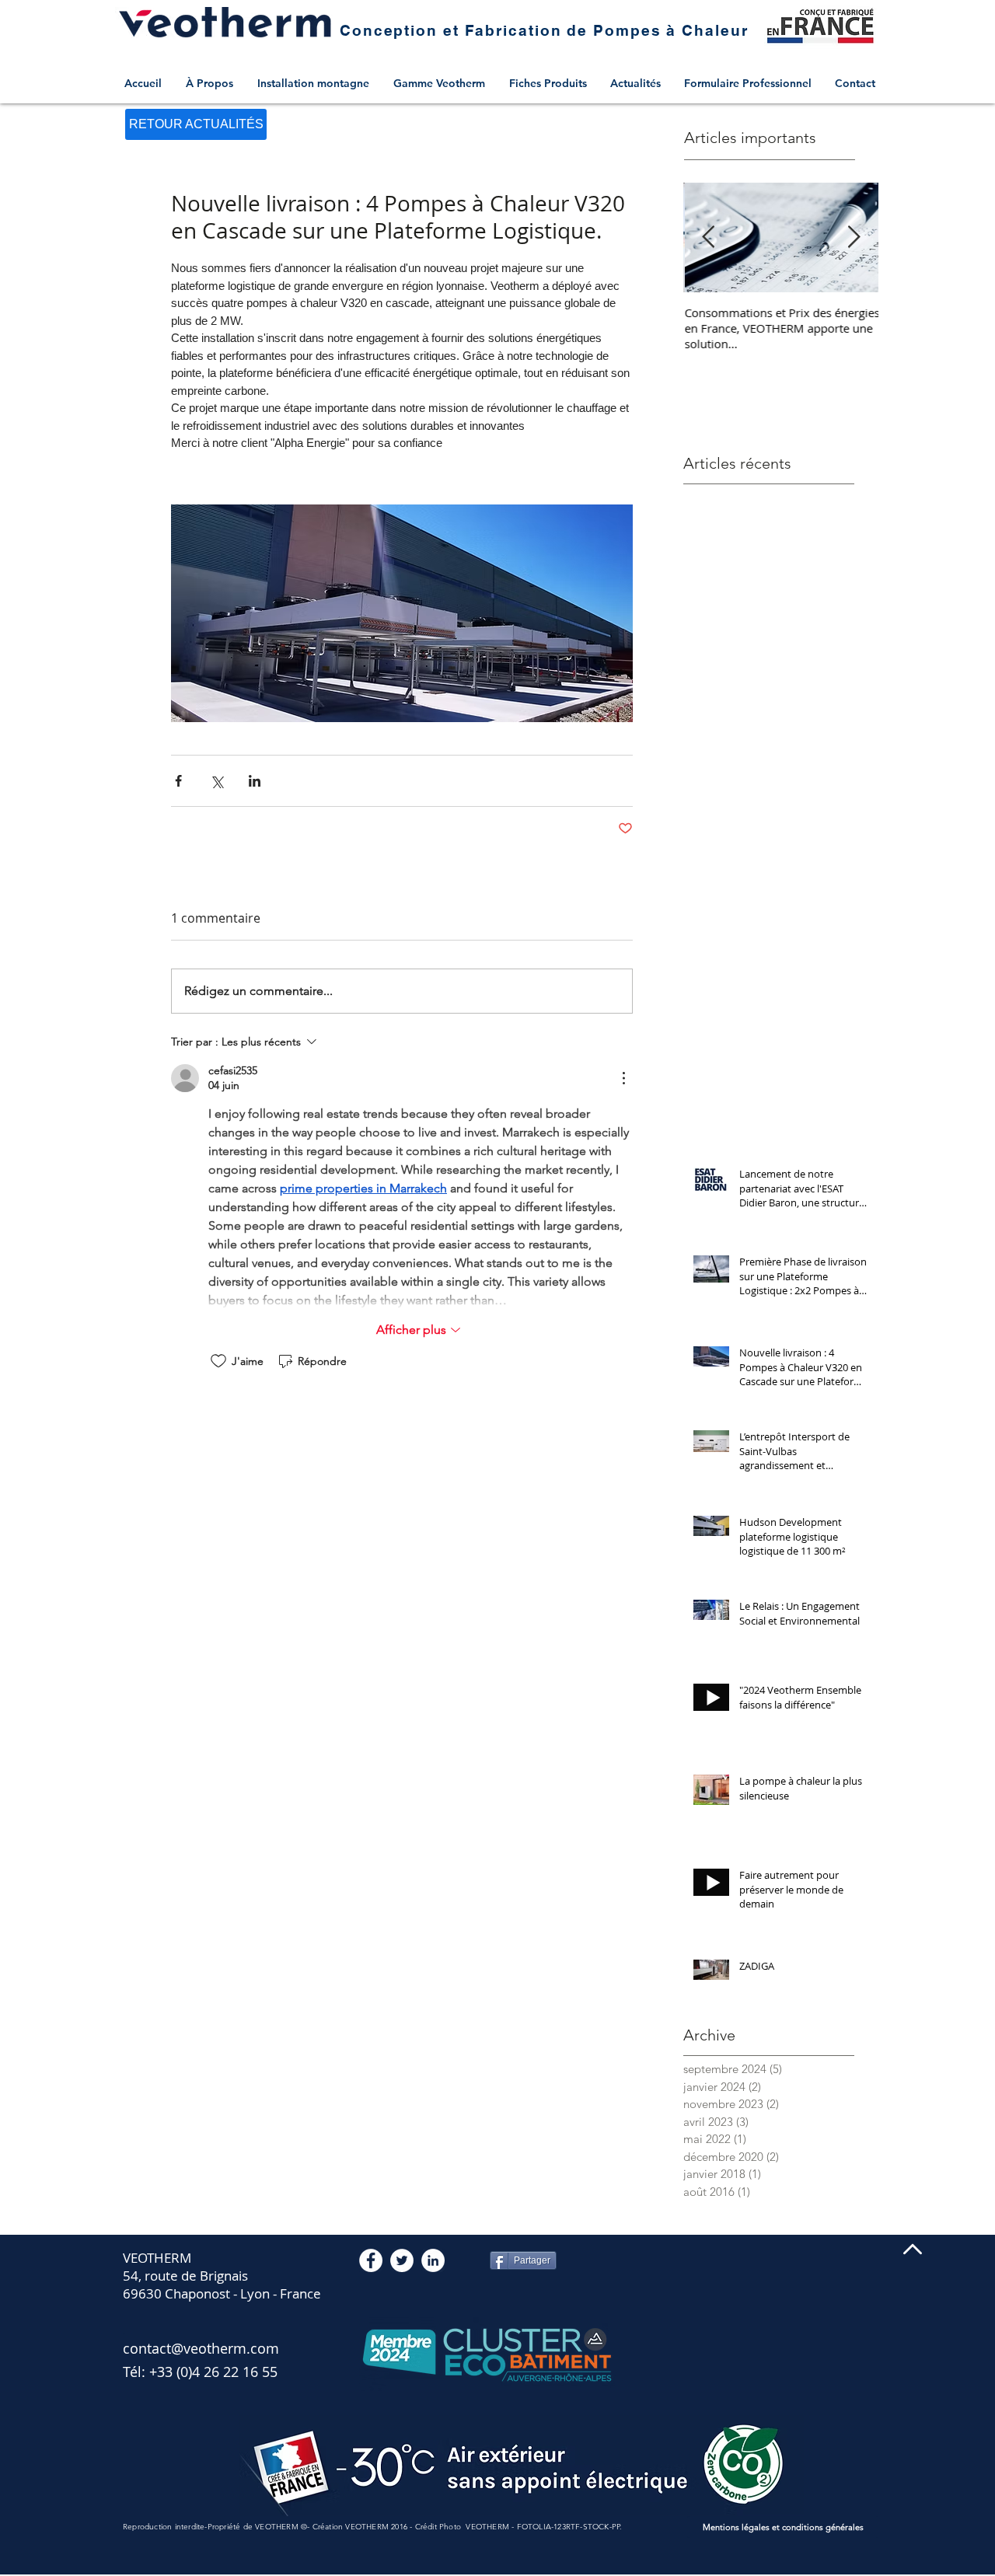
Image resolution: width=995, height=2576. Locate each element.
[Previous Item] (708, 237)
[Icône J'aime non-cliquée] (218, 1361)
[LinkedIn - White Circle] (433, 2260)
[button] (443, 83)
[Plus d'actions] (623, 1078)
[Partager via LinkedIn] (255, 781)
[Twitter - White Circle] (402, 2260)
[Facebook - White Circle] (371, 2260)
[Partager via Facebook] (178, 781)
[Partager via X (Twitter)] (216, 781)
